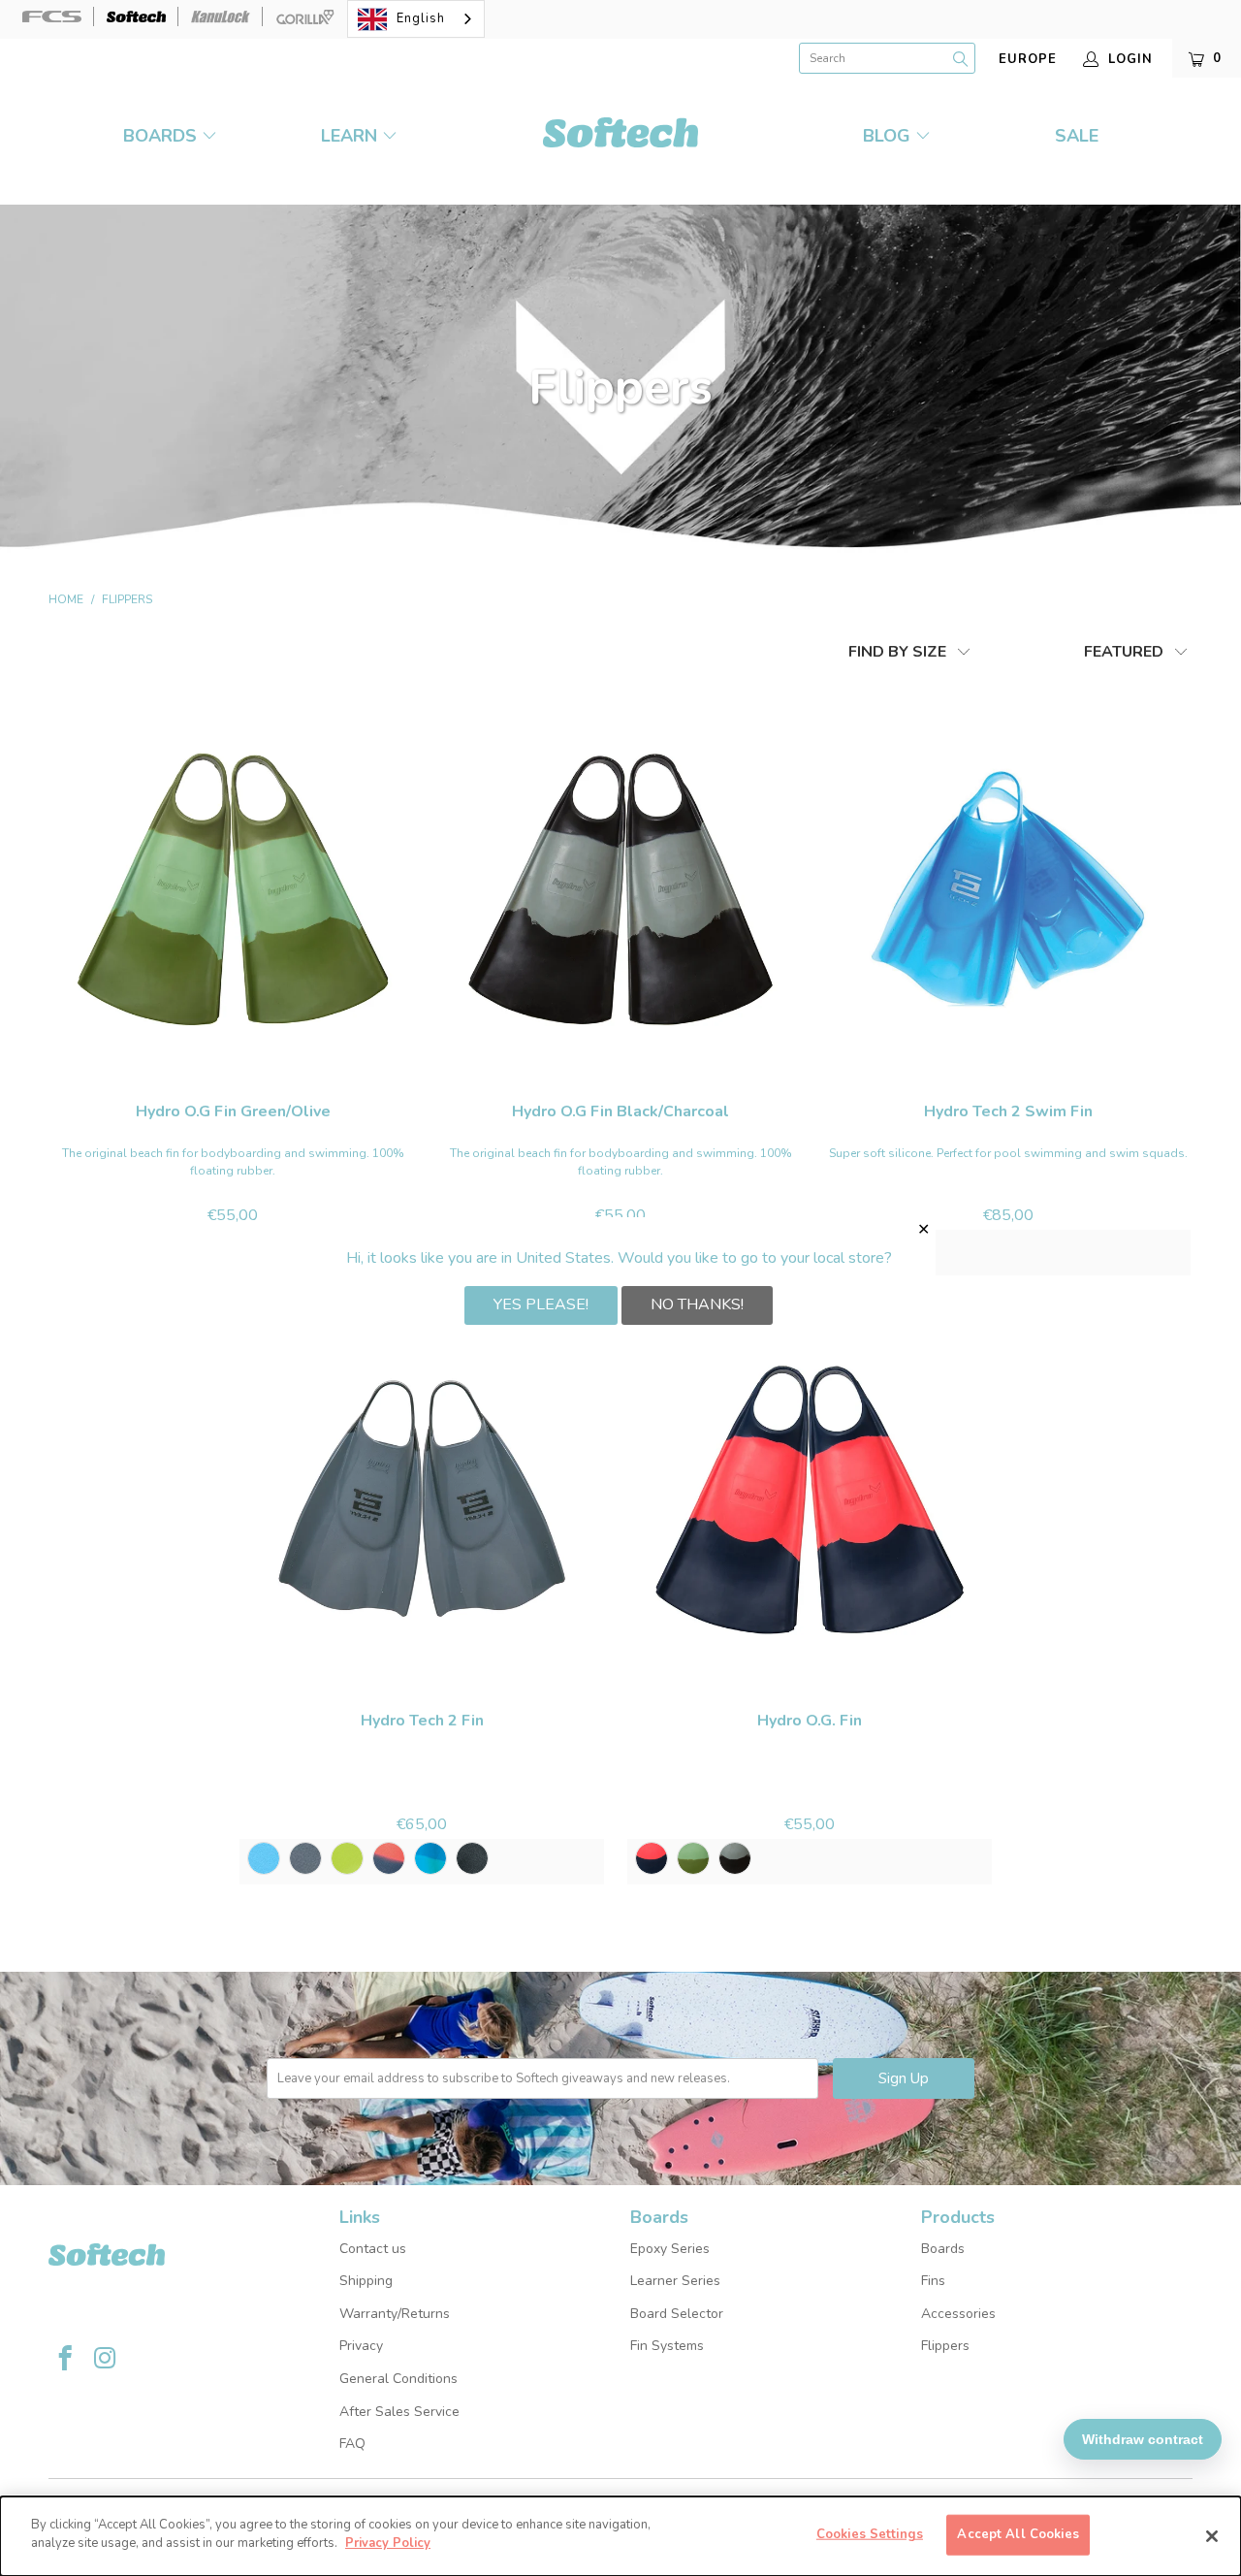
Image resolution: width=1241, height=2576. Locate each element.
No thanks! (697, 1304)
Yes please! (541, 1304)
